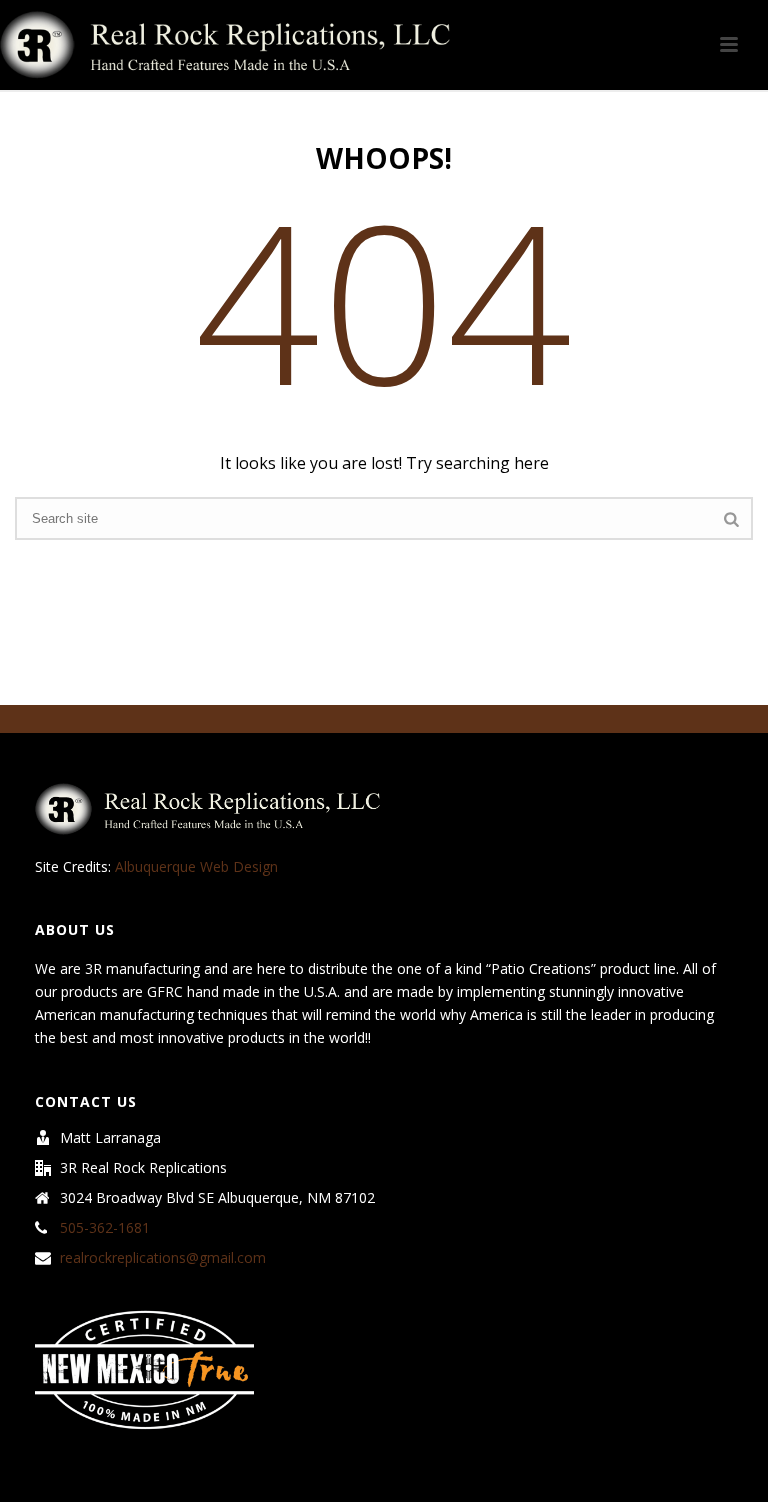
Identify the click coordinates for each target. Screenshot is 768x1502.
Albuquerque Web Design (196, 866)
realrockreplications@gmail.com (163, 1258)
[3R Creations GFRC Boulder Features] (225, 45)
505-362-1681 (105, 1228)
